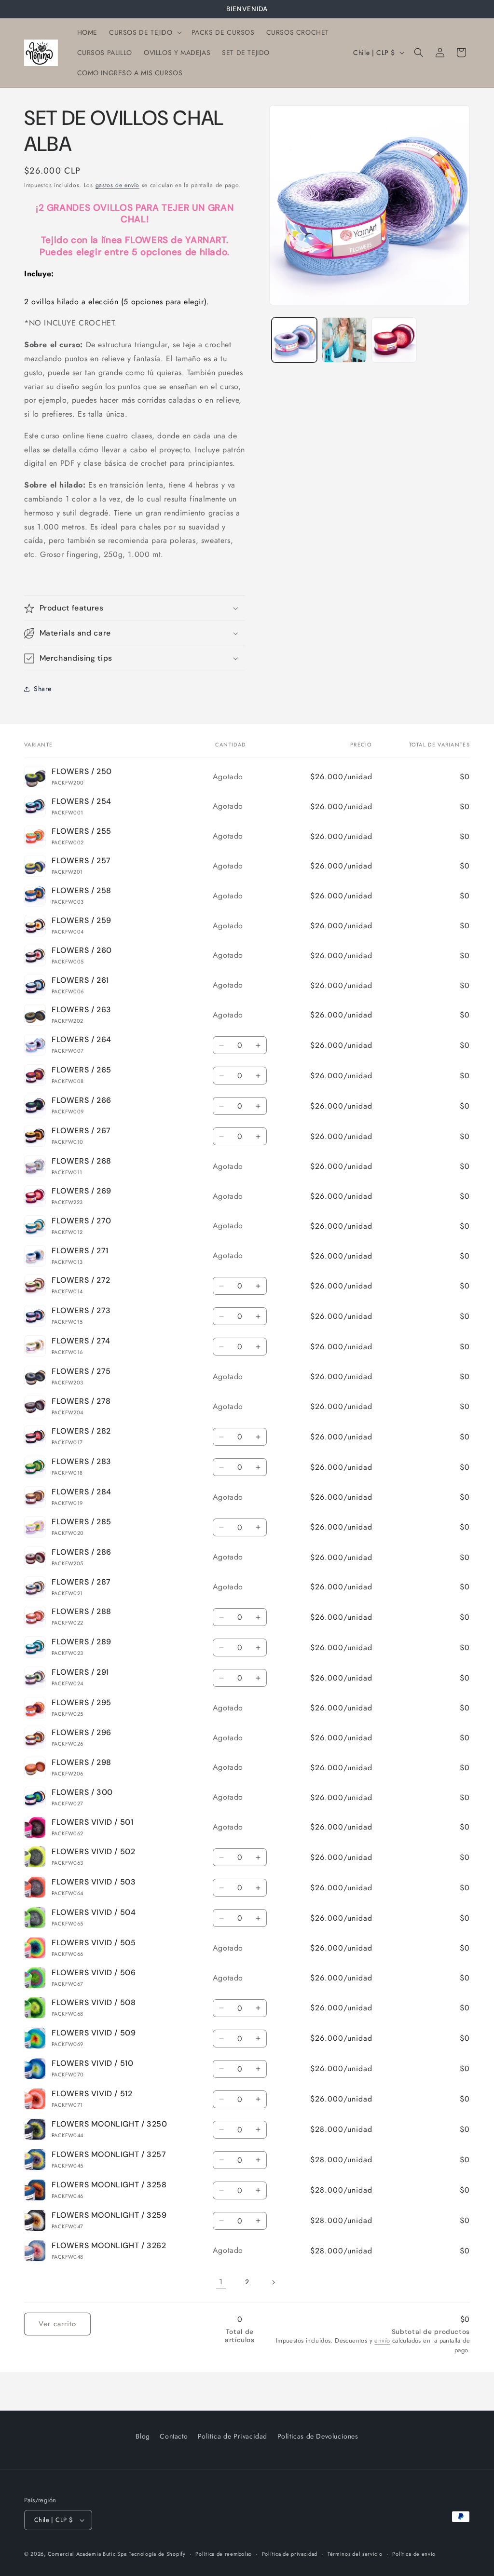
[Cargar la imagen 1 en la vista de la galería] (294, 340)
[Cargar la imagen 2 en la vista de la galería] (344, 340)
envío (382, 2340)
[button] (144, 32)
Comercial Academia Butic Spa (87, 2554)
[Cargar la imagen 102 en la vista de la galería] (394, 340)
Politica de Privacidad (233, 2436)
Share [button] (43, 689)
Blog (143, 2436)
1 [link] (221, 2282)
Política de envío (414, 2554)
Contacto (174, 2436)
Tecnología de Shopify (157, 2554)
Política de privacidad (290, 2554)
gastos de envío (118, 185)
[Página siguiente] (273, 2282)
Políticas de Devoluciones (318, 2436)
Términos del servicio (355, 2554)
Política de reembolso (224, 2554)
